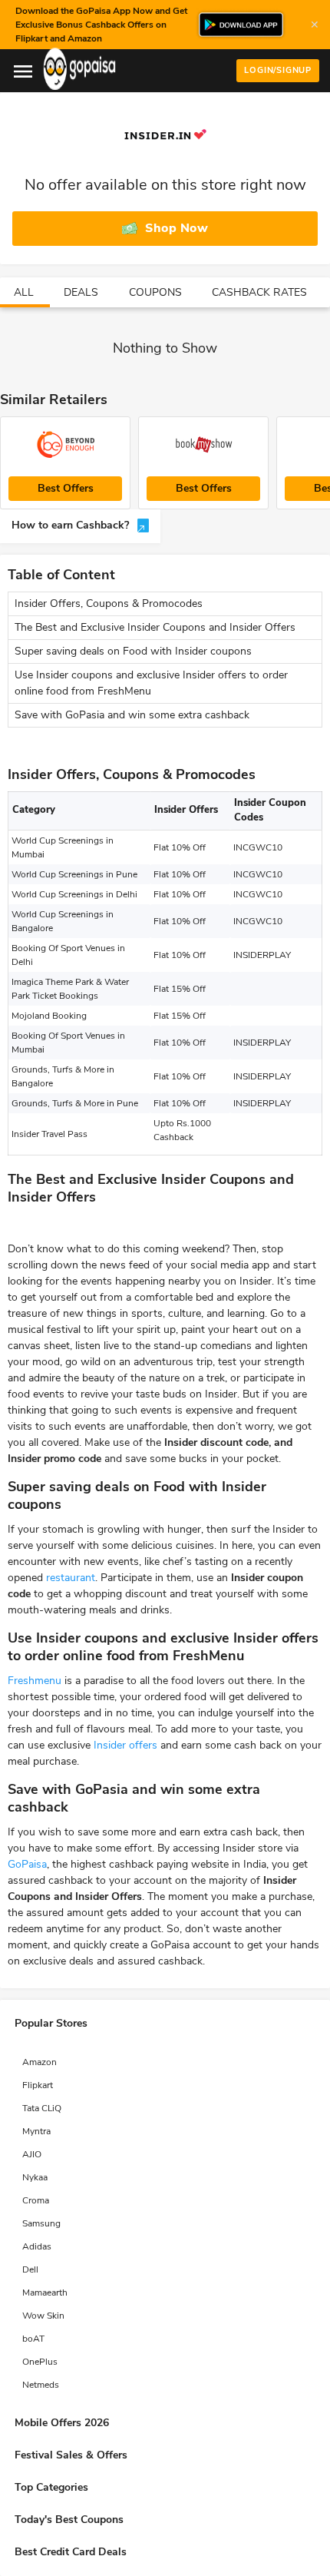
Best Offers (66, 488)
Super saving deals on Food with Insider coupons (133, 651)
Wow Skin (43, 2316)
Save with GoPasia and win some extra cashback (132, 715)
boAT (33, 2339)
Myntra (36, 2131)
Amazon (40, 2062)
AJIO (32, 2154)
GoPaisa (27, 1864)
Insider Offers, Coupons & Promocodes (109, 603)
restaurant (71, 1578)
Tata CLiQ (42, 2108)
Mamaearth (45, 2293)
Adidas (37, 2246)
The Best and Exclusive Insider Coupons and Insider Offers (155, 627)
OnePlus (40, 2362)
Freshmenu (35, 1681)
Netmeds (41, 2385)
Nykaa (35, 2177)
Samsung (41, 2223)
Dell (30, 2269)
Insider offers (125, 1745)
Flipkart (38, 2085)
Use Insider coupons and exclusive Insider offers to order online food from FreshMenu (151, 683)
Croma (36, 2200)
